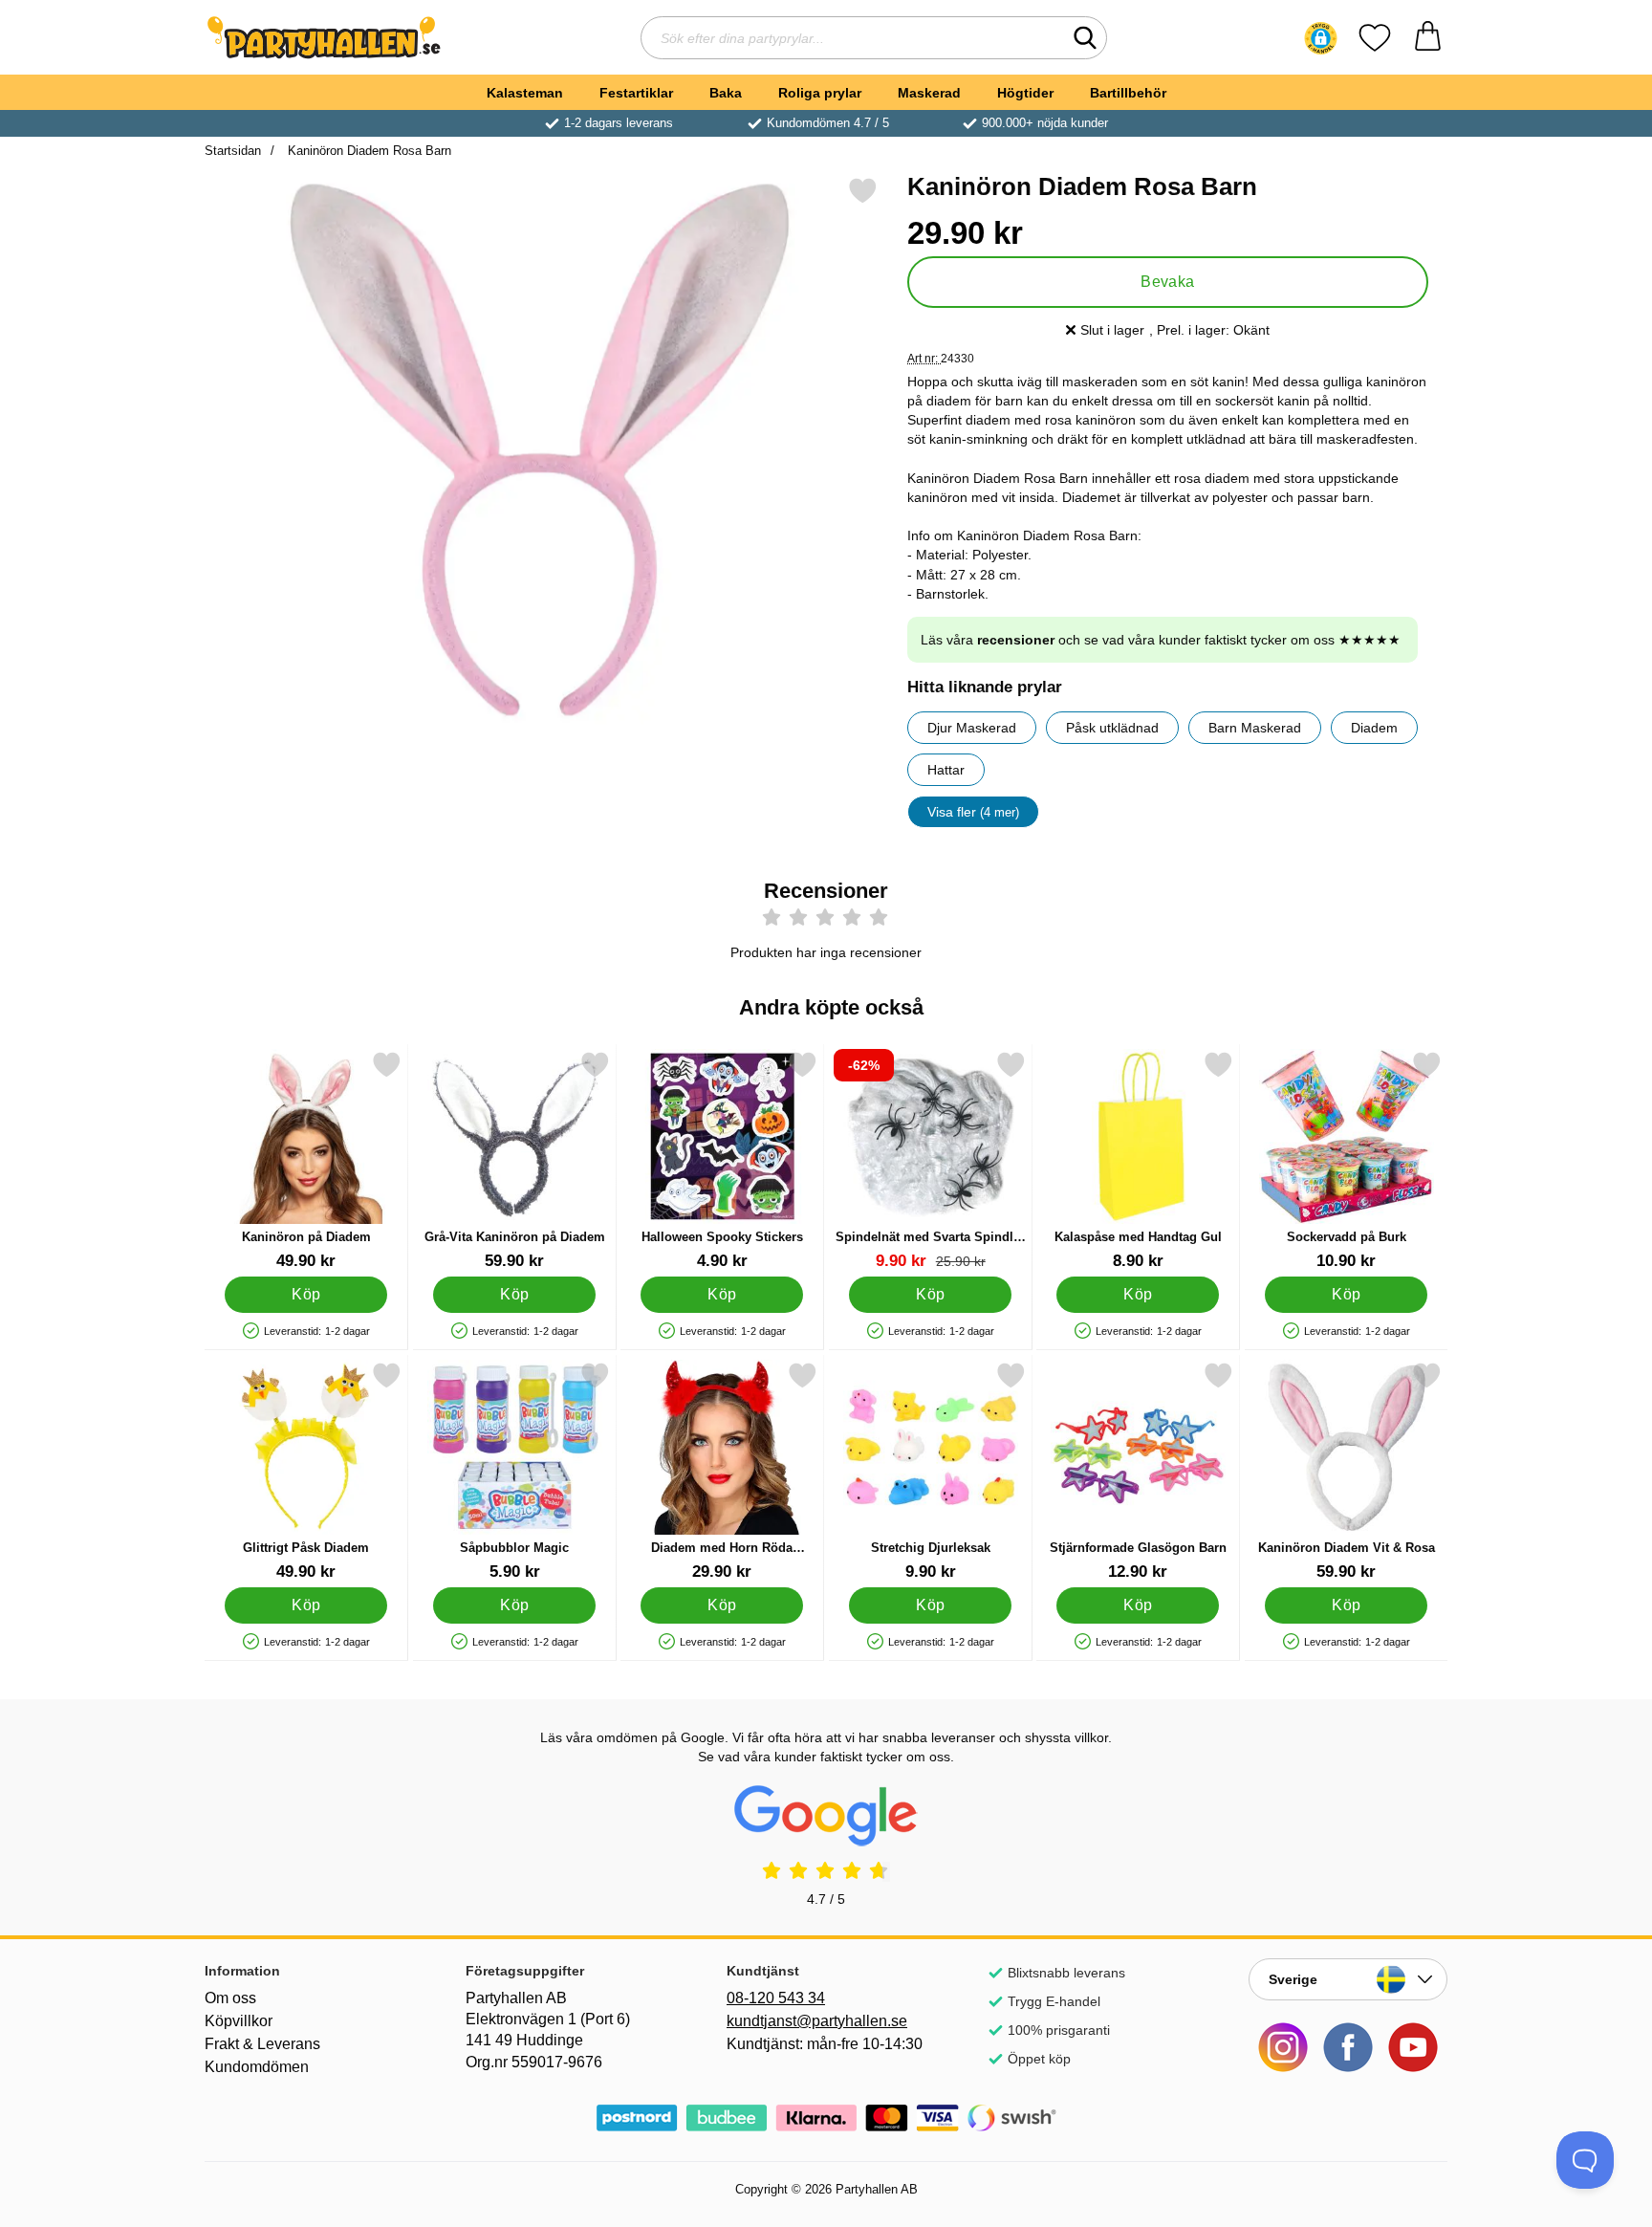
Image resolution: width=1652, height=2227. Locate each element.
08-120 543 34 (776, 1998)
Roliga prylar (820, 93)
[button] (1321, 38)
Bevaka (1168, 282)
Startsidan (233, 151)
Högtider (1025, 93)
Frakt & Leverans (262, 2044)
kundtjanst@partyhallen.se (817, 2021)
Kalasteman (525, 93)
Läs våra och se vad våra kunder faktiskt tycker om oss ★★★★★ (1161, 640)
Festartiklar (636, 93)
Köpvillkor (239, 2021)
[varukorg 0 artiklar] (1428, 38)
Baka (726, 93)
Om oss (230, 1998)
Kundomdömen (257, 2067)
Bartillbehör (1128, 93)
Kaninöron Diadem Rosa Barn (368, 151)
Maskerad (929, 93)
